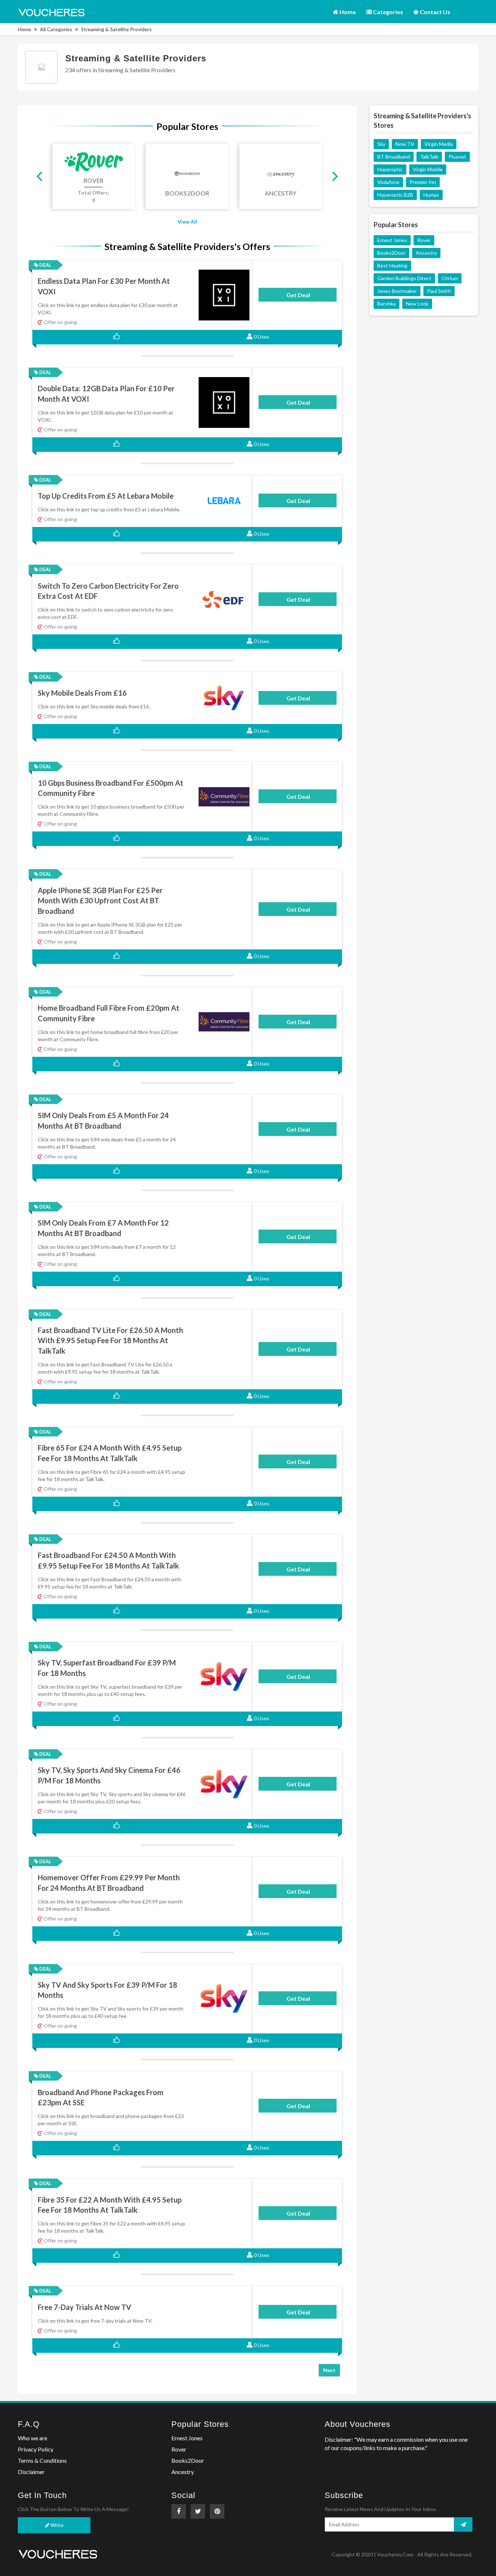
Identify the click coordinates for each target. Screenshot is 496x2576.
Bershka (387, 304)
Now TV (405, 144)
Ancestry (426, 253)
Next (329, 2370)
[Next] (334, 176)
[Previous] (40, 176)
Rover (424, 240)
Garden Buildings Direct (404, 278)
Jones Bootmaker (397, 291)
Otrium (450, 278)
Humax (431, 195)
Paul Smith (439, 291)
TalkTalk (429, 157)
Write (56, 2525)
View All (187, 222)
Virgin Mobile (428, 169)
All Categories (56, 29)
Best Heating (392, 265)
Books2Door (391, 253)
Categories (387, 12)
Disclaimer (31, 2472)
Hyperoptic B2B (395, 195)
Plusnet (457, 157)
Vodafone (388, 182)
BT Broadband (394, 157)
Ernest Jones (392, 240)
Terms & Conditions (42, 2460)
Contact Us (434, 12)
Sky (381, 144)
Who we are (32, 2438)
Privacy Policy (36, 2449)
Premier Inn (423, 182)
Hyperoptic (390, 169)
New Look (417, 304)
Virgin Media (439, 144)
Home (347, 12)
